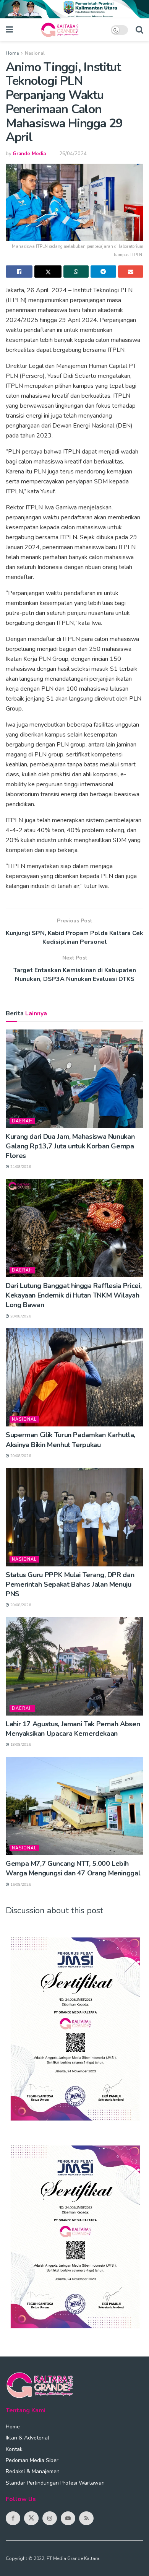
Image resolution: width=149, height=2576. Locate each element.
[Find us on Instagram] (50, 2518)
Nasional (35, 53)
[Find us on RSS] (86, 2518)
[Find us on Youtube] (68, 2518)
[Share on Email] (131, 272)
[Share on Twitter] (48, 272)
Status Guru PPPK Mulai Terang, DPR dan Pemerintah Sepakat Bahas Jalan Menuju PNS (70, 1584)
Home (12, 53)
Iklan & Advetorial (28, 2438)
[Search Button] (139, 30)
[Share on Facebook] (19, 272)
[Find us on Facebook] (13, 2518)
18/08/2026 (20, 1745)
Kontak (14, 2449)
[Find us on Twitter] (31, 2518)
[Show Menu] (9, 30)
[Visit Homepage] (62, 30)
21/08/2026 (20, 1167)
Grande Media (29, 154)
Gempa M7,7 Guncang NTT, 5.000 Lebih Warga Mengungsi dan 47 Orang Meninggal (73, 1868)
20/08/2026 (20, 1316)
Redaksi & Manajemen (33, 2471)
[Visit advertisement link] (74, 9)
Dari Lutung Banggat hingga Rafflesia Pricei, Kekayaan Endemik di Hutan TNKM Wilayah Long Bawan (74, 1295)
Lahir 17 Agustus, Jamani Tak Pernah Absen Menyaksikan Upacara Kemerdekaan (73, 1729)
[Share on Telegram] (103, 272)
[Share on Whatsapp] (76, 272)
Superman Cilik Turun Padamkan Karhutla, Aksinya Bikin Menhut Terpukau (70, 1440)
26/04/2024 (73, 154)
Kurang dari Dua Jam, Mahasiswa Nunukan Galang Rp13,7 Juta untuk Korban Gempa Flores (70, 1146)
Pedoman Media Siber (32, 2460)
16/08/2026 (20, 1885)
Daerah (22, 1121)
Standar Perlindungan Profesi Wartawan (55, 2483)
